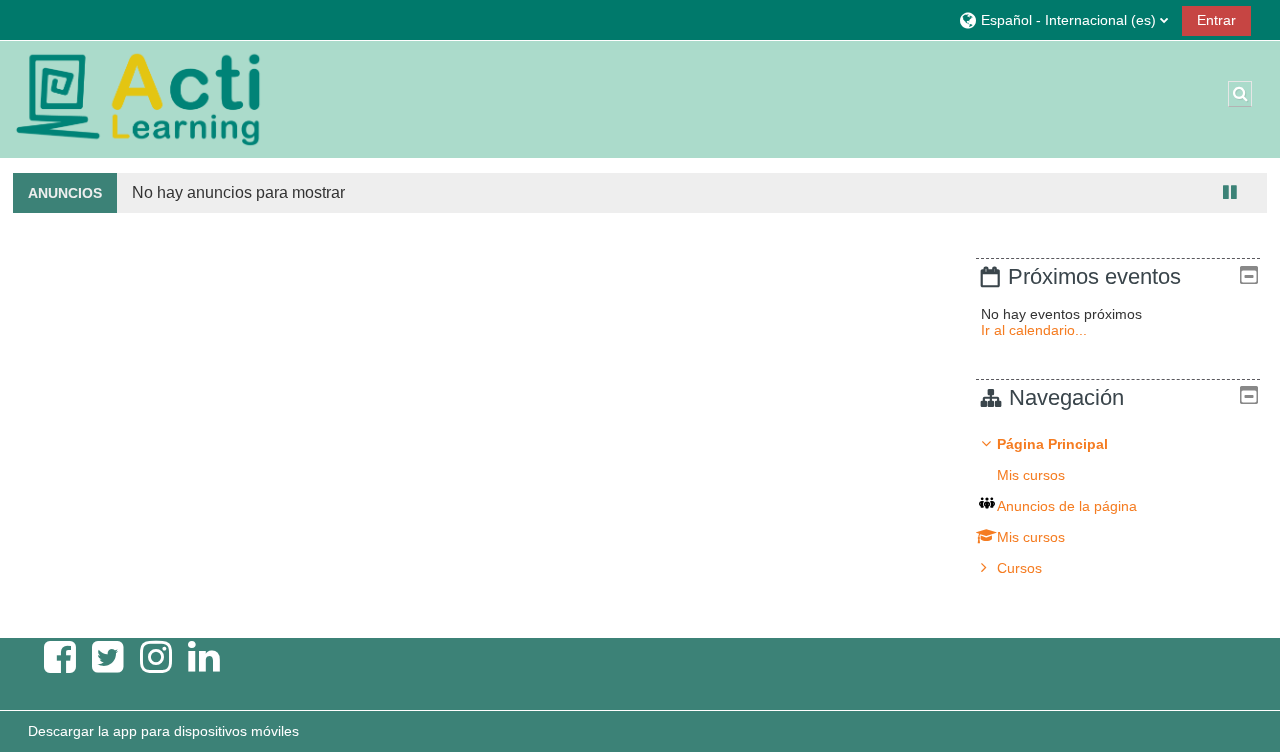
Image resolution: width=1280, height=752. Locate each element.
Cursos (1019, 568)
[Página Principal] (138, 98)
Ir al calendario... (1034, 330)
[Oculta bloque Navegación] (1249, 395)
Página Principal (1052, 444)
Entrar (1216, 20)
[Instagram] (156, 657)
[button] (1063, 19)
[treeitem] (1117, 506)
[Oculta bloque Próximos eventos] (1249, 275)
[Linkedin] (204, 657)
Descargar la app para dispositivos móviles (163, 731)
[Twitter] (108, 657)
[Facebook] (60, 657)
